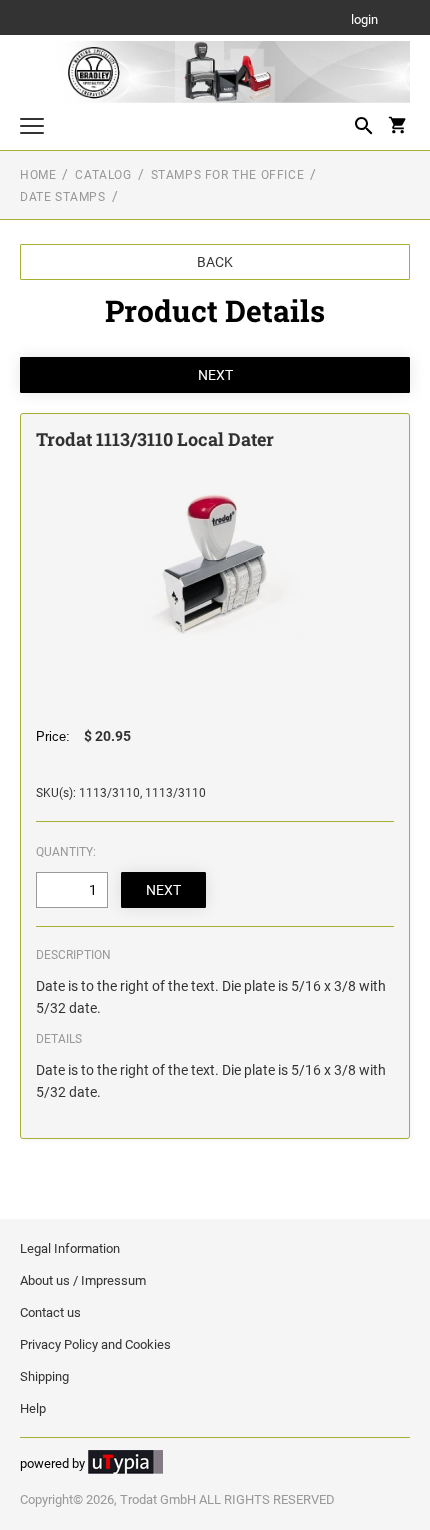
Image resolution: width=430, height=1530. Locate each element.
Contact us (50, 1312)
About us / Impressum (83, 1280)
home (38, 175)
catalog (103, 175)
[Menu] (32, 128)
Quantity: (66, 852)
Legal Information (70, 1248)
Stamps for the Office (228, 175)
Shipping (44, 1376)
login (364, 20)
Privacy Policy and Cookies (95, 1344)
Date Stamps (63, 197)
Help (33, 1408)
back (215, 262)
